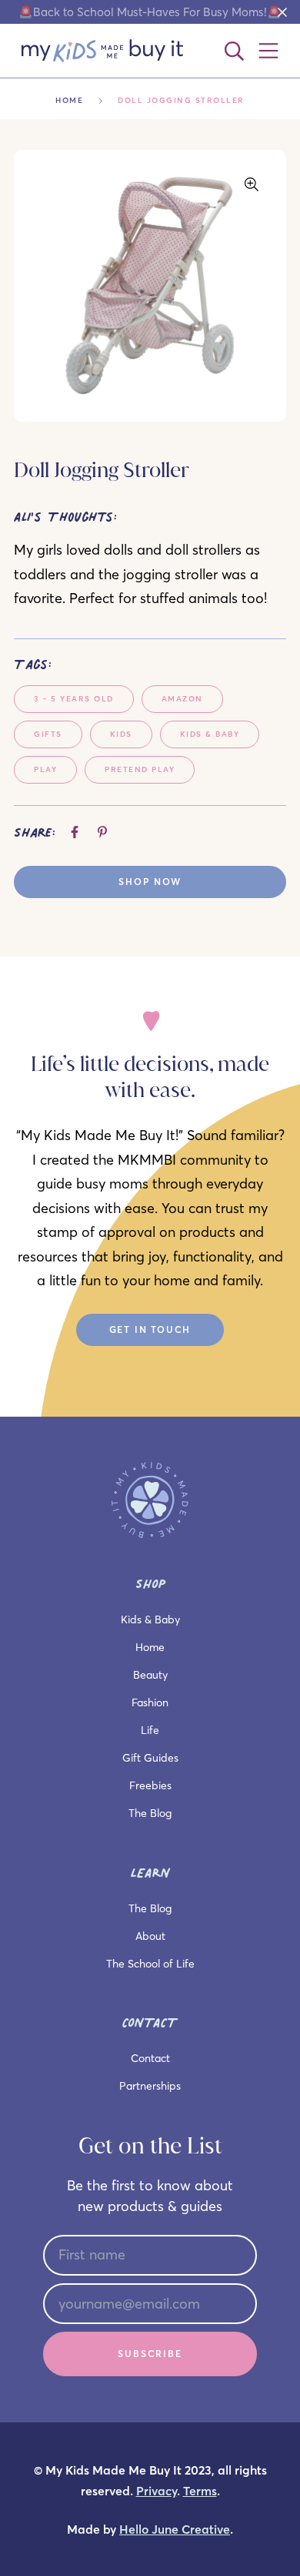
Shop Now (150, 882)
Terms (200, 2491)
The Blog (150, 1813)
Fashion (150, 1702)
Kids (121, 734)
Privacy (157, 2491)
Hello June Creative (175, 2530)
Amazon (182, 699)
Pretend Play (140, 769)
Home (69, 100)
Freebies (150, 1785)
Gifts (48, 734)
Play (45, 769)
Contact (150, 2058)
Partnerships (150, 2086)
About (150, 1936)
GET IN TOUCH (150, 1329)
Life (150, 1730)
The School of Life (150, 1964)
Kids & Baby (210, 734)
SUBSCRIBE (150, 2354)
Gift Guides (150, 1758)
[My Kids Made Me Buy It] (102, 51)
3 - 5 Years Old (74, 699)
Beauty (150, 1675)
